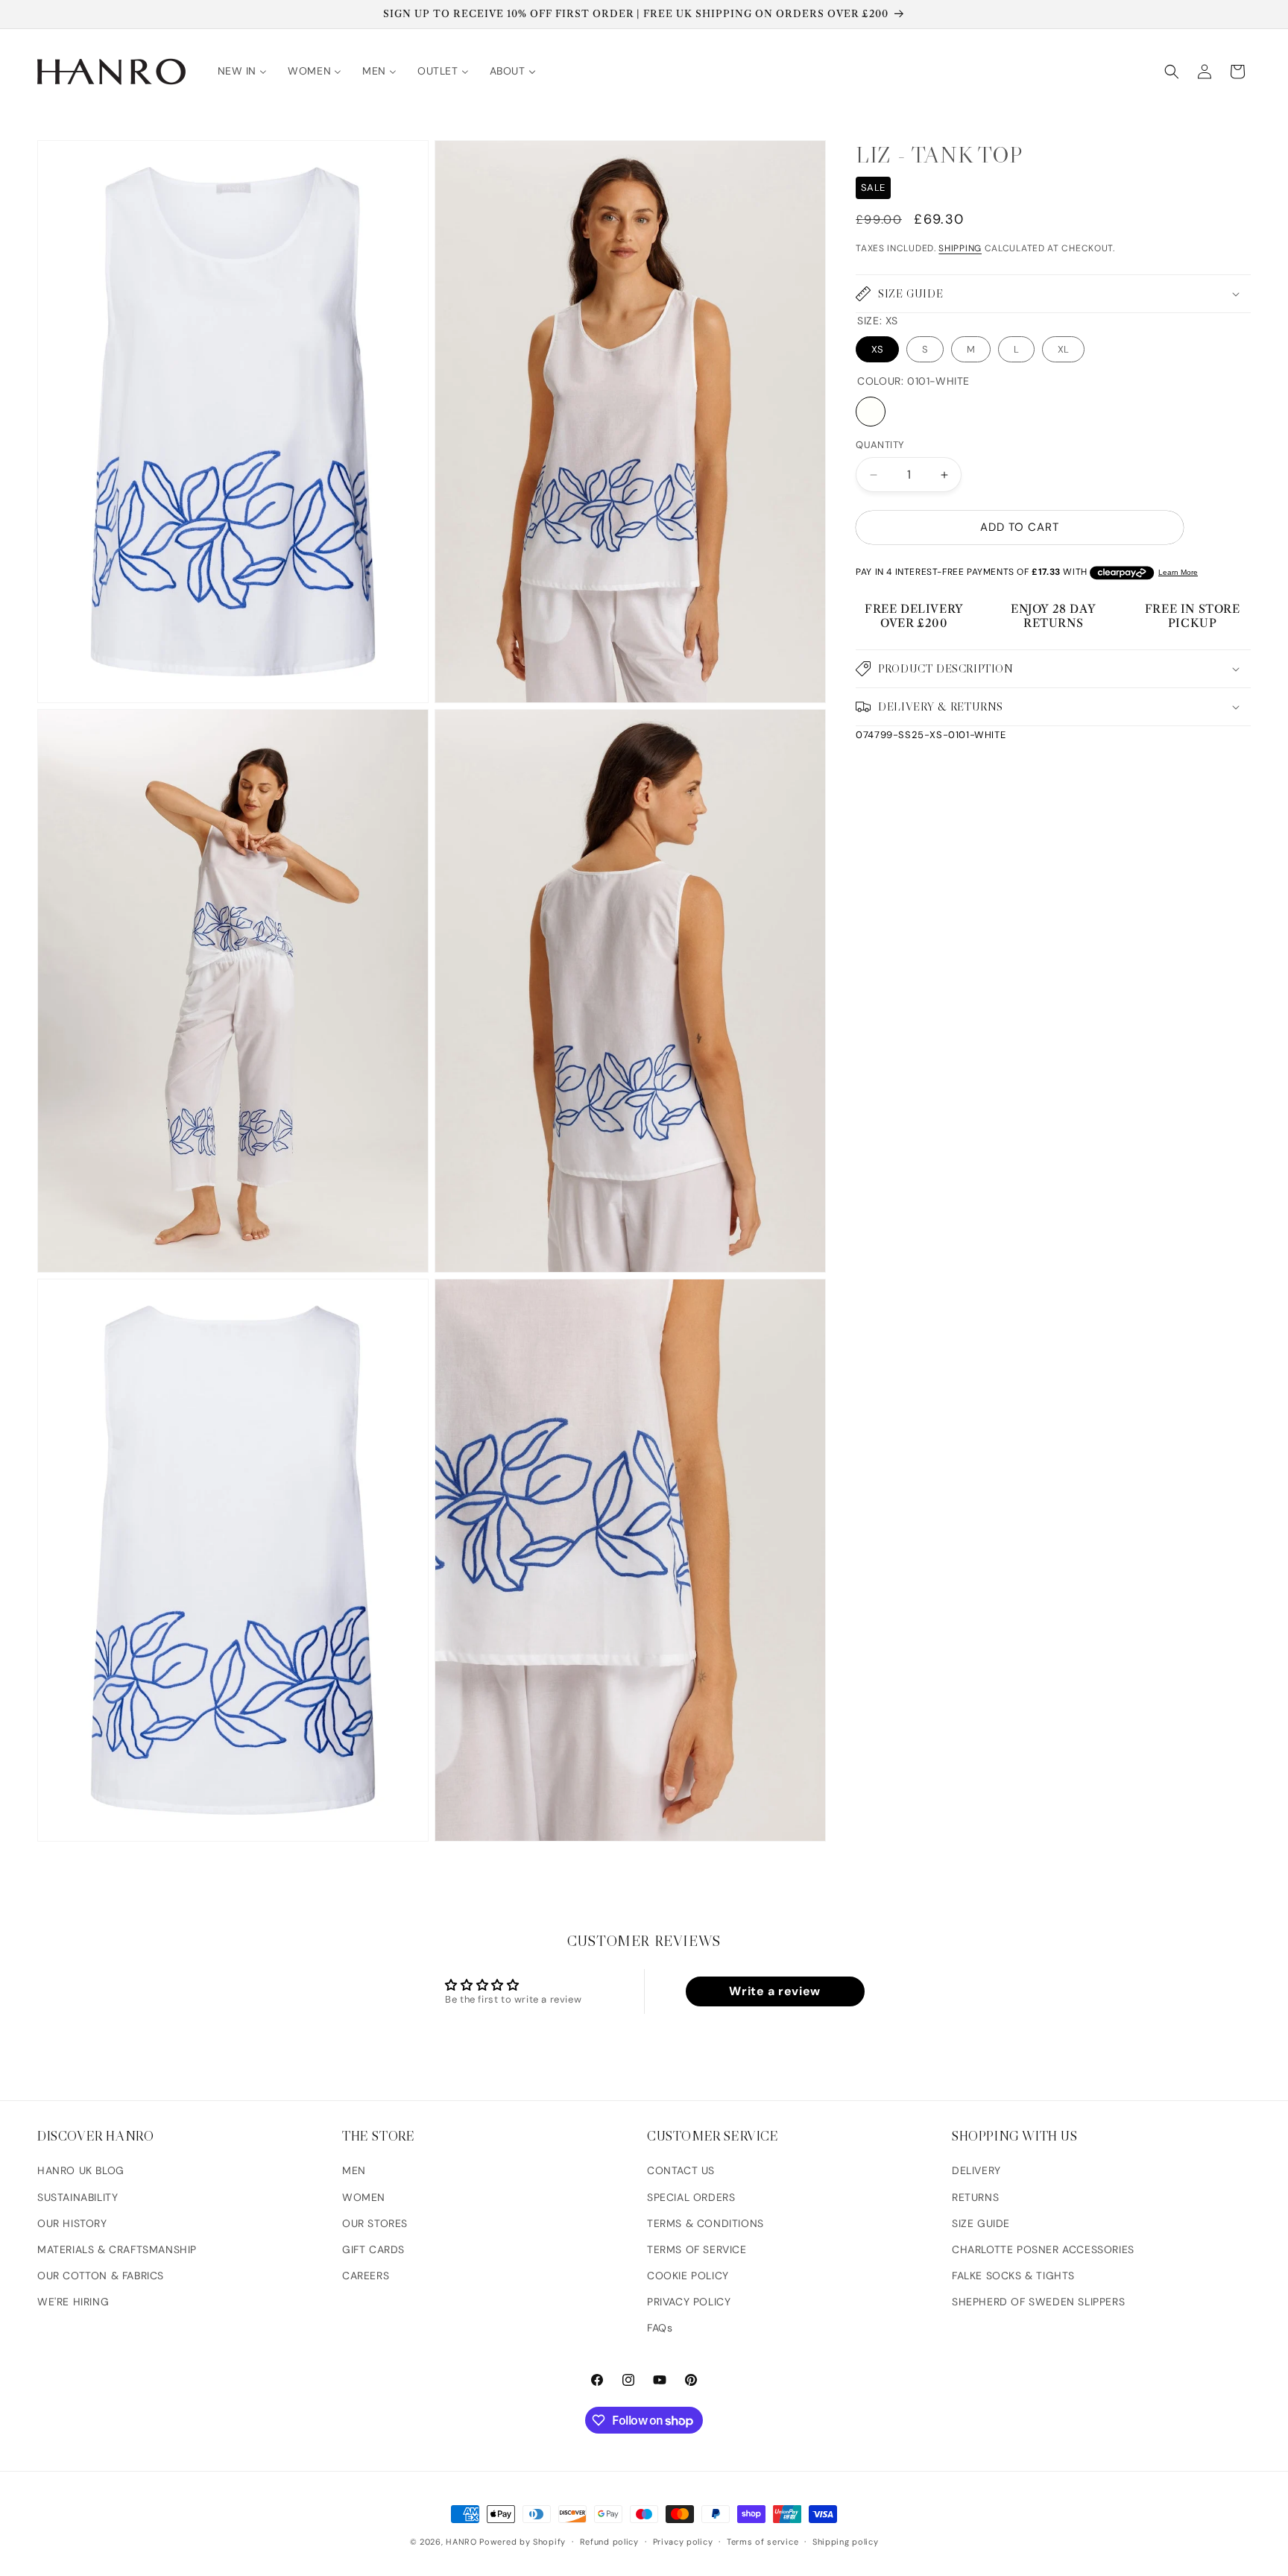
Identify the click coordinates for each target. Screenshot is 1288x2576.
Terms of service (763, 2542)
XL (1063, 349)
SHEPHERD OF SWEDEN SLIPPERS (1038, 2302)
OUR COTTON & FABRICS (101, 2276)
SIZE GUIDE (981, 2223)
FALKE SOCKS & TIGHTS (1013, 2276)
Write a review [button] (774, 1991)
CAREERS (366, 2276)
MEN (354, 2171)
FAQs (660, 2328)
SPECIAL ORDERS (691, 2197)
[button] (1172, 72)
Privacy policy (683, 2542)
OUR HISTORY (72, 2223)
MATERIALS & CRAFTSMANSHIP (117, 2249)
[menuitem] (243, 71)
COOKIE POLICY (688, 2276)
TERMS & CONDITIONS (705, 2223)
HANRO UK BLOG (81, 2171)
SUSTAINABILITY (78, 2197)
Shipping (960, 248)
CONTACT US (681, 2171)
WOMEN (364, 2197)
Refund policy (609, 2542)
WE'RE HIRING (73, 2302)
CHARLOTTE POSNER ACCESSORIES (1043, 2249)
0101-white (871, 412)
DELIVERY (976, 2171)
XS (877, 349)
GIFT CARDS (373, 2249)
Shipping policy (846, 2542)
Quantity (880, 445)
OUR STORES (375, 2223)
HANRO (461, 2542)
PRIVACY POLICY (689, 2302)
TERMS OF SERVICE (697, 2249)
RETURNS (975, 2197)
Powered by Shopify (523, 2542)
